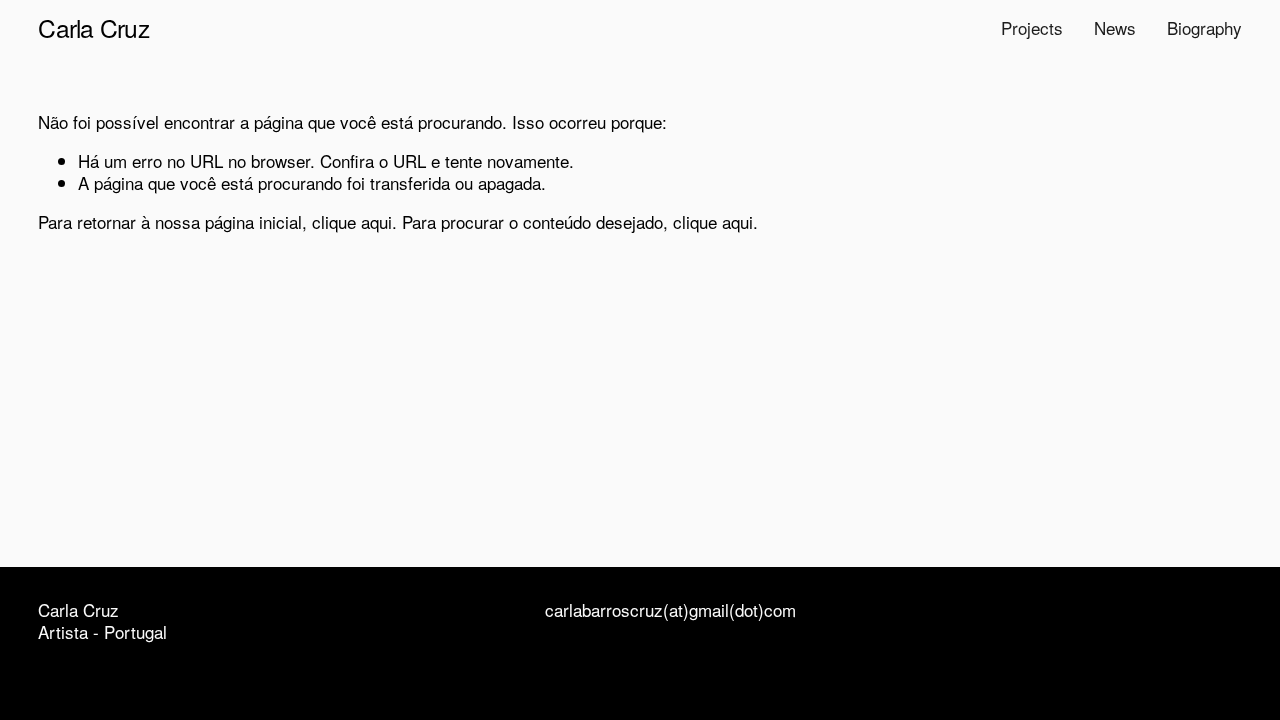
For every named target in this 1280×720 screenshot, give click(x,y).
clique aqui (352, 221)
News (1115, 27)
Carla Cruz (93, 27)
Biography (1204, 27)
